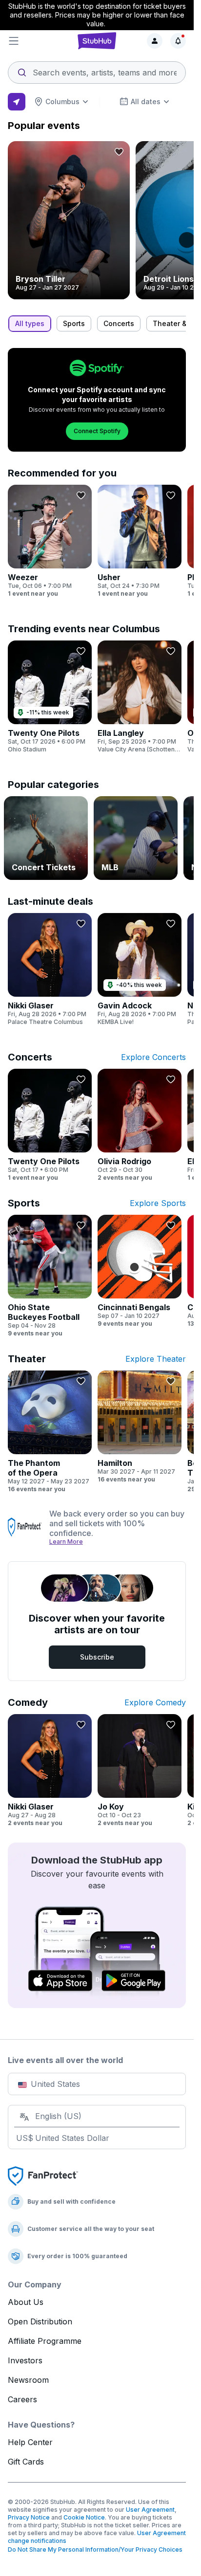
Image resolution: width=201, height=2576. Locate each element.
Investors (25, 2360)
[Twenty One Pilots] (50, 697)
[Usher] (140, 541)
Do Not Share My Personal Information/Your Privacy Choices (95, 2549)
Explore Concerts (153, 1057)
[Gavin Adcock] (140, 969)
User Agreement (150, 2510)
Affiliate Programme (45, 2341)
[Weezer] (50, 541)
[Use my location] (17, 102)
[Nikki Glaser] (50, 969)
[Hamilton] (140, 1427)
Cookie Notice (84, 2517)
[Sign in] (155, 41)
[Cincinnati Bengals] (140, 1271)
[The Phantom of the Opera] (50, 1432)
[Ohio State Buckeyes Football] (50, 1276)
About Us (26, 2302)
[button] (38, 41)
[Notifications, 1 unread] (178, 41)
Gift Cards (26, 2462)
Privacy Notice (29, 2517)
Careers (22, 2399)
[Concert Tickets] (46, 838)
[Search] (97, 70)
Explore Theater (156, 1359)
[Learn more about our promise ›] (25, 1527)
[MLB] (136, 838)
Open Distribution (40, 2321)
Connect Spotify (97, 431)
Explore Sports (158, 1203)
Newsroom (28, 2380)
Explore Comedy (155, 1702)
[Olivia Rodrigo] (140, 1125)
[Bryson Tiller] (69, 220)
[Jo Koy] (140, 1771)
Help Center (30, 2442)
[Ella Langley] (140, 697)
